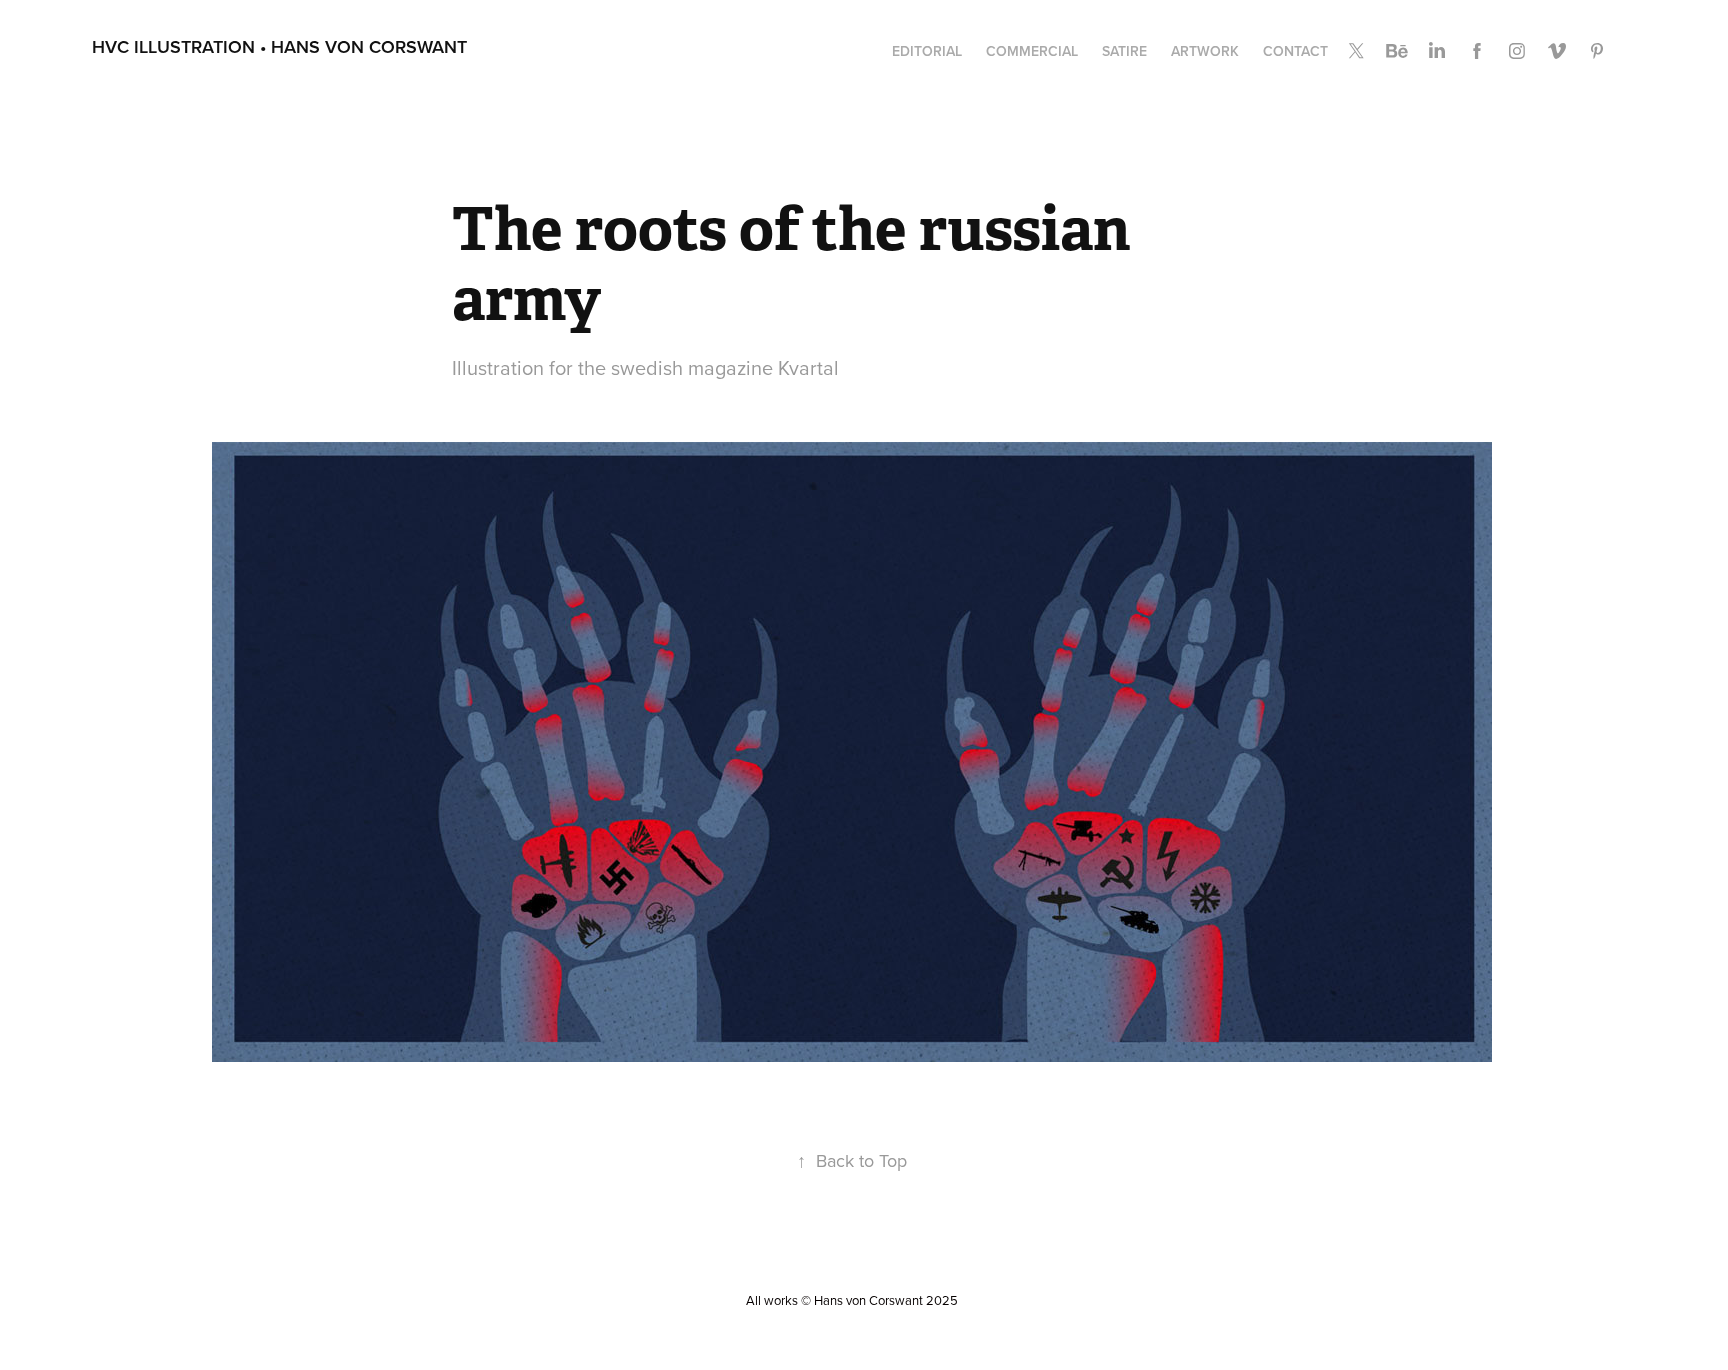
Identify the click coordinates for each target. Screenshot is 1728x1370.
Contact (1295, 51)
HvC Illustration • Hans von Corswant (279, 46)
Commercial (1032, 51)
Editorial (927, 51)
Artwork (1205, 51)
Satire (1124, 51)
